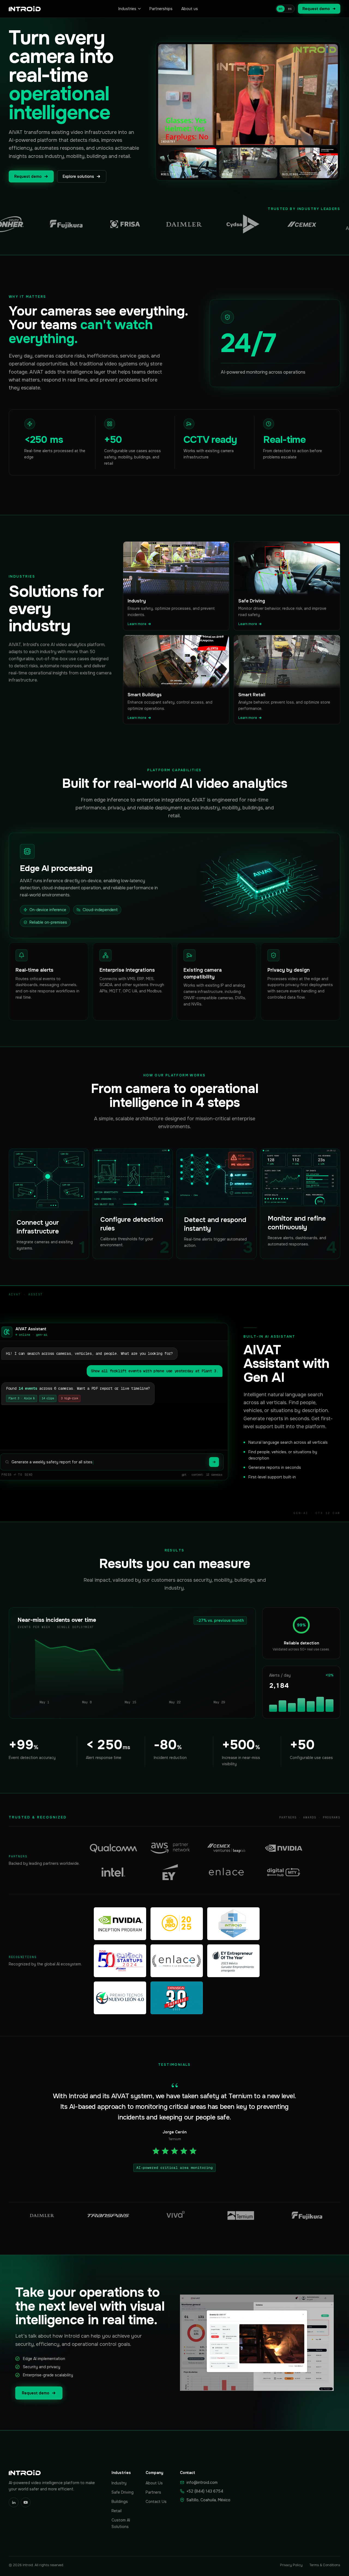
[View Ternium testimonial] (241, 2215)
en (281, 9)
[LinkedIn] (14, 2502)
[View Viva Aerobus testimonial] (174, 2215)
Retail (117, 2511)
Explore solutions (78, 176)
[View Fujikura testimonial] (307, 2215)
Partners (153, 2492)
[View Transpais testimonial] (108, 2215)
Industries (127, 9)
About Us (154, 2483)
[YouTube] (26, 2502)
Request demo (316, 9)
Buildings (120, 2502)
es (290, 9)
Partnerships (161, 9)
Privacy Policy (291, 2565)
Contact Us (156, 2502)
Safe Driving (123, 2492)
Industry (119, 2483)
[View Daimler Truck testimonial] (42, 2215)
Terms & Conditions (325, 2565)
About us (190, 9)
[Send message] (214, 1462)
